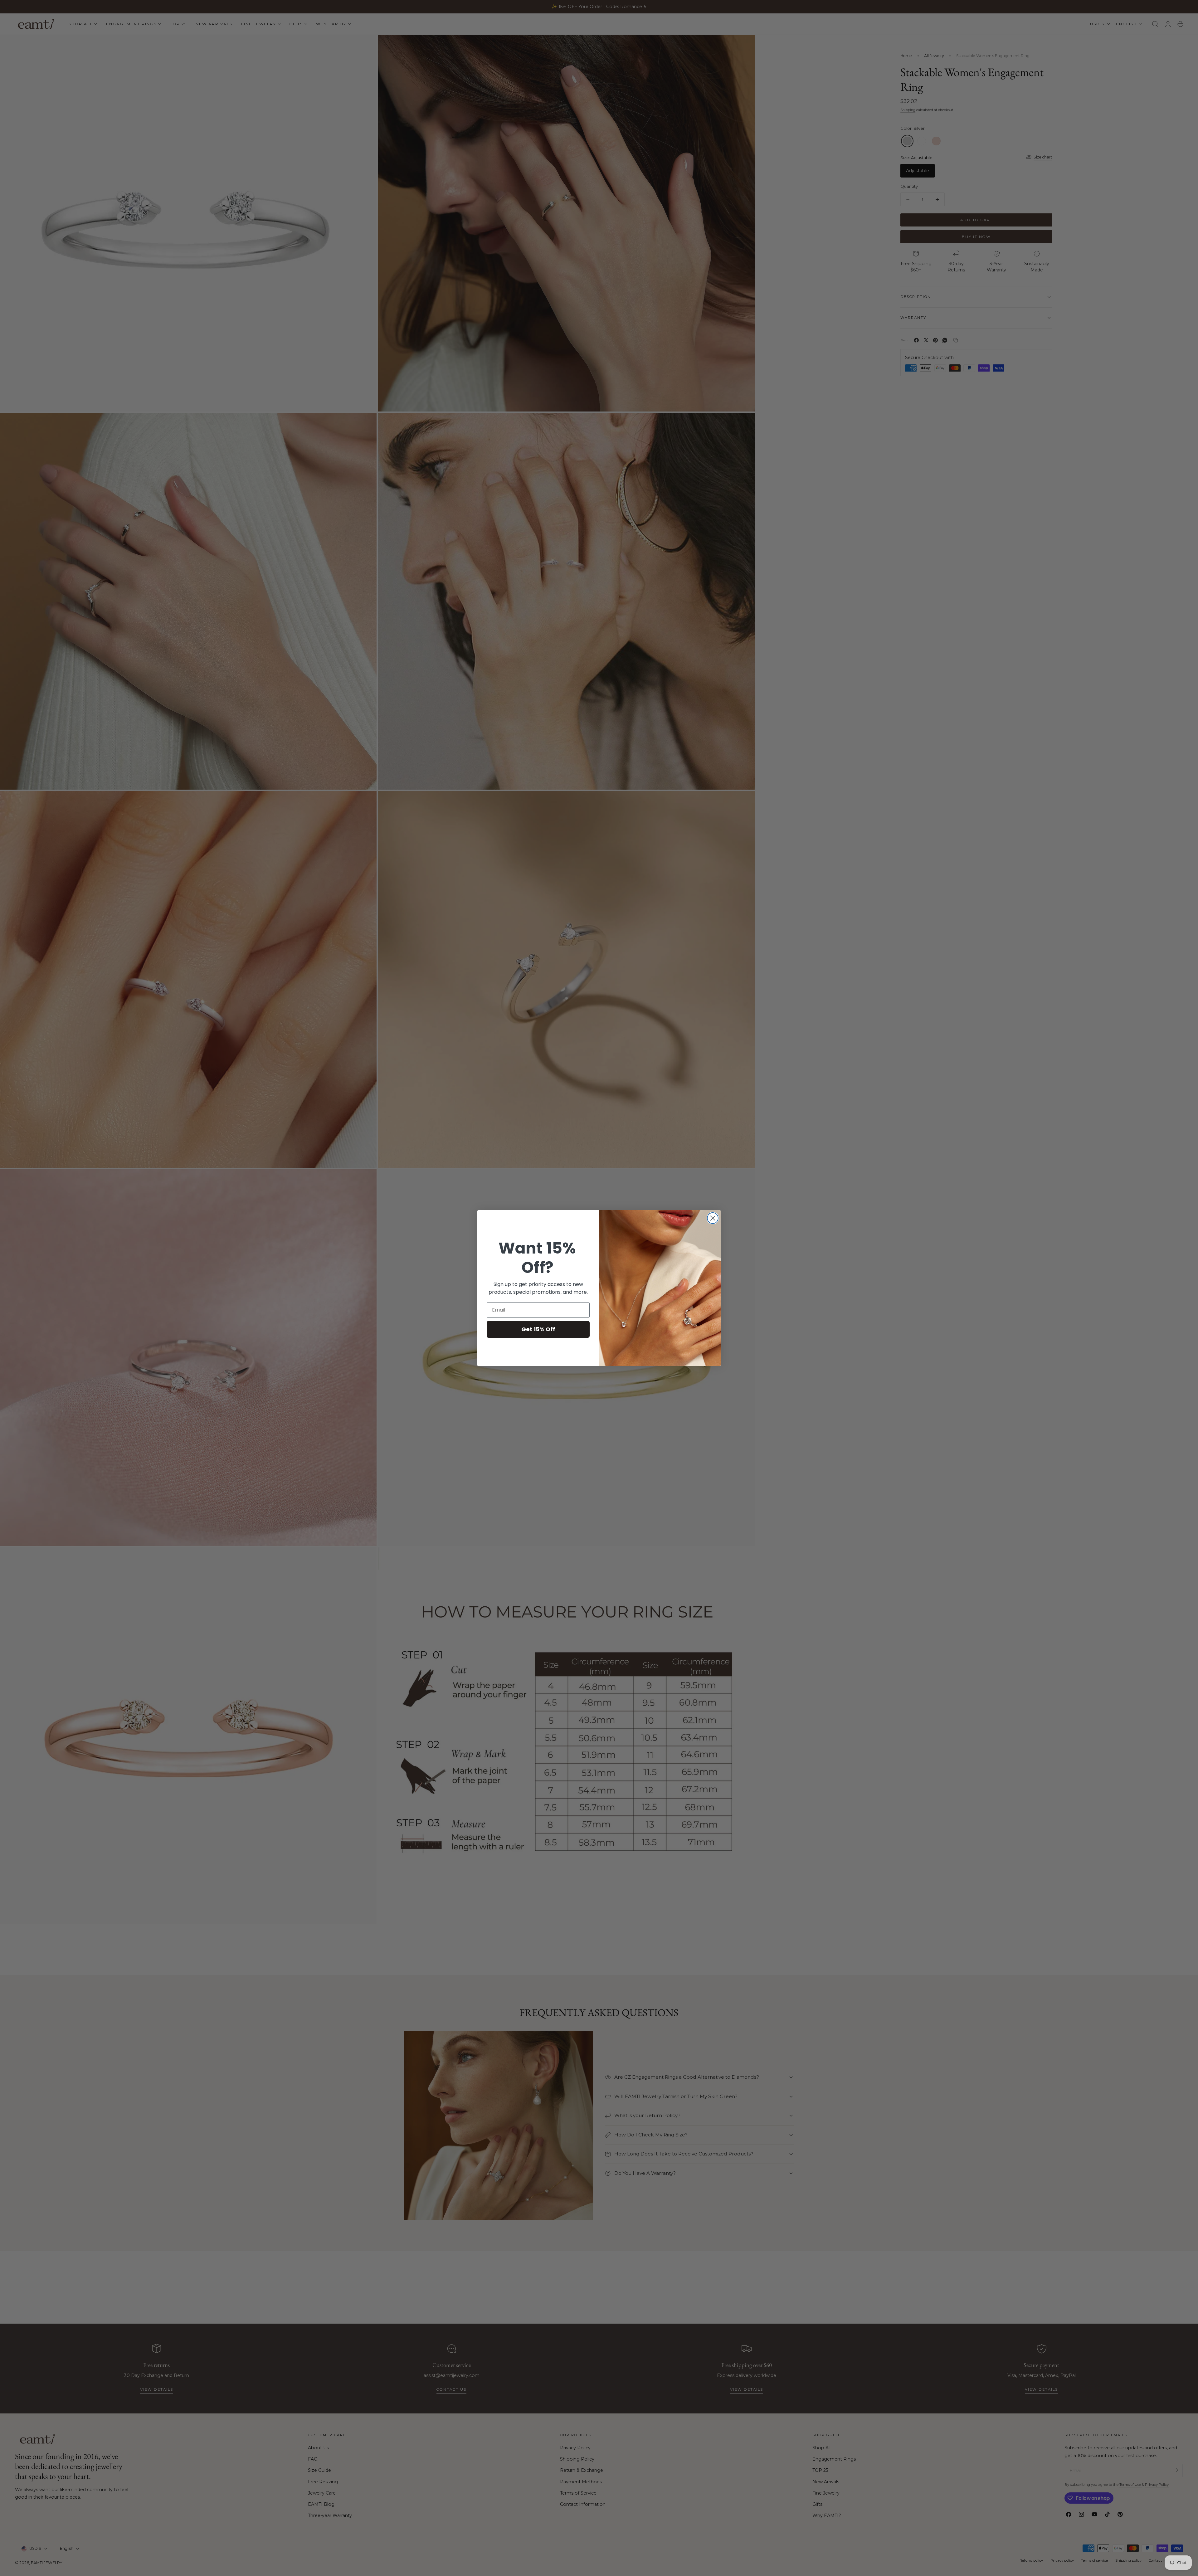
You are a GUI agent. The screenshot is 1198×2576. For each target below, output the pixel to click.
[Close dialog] (713, 1218)
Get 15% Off (538, 1329)
